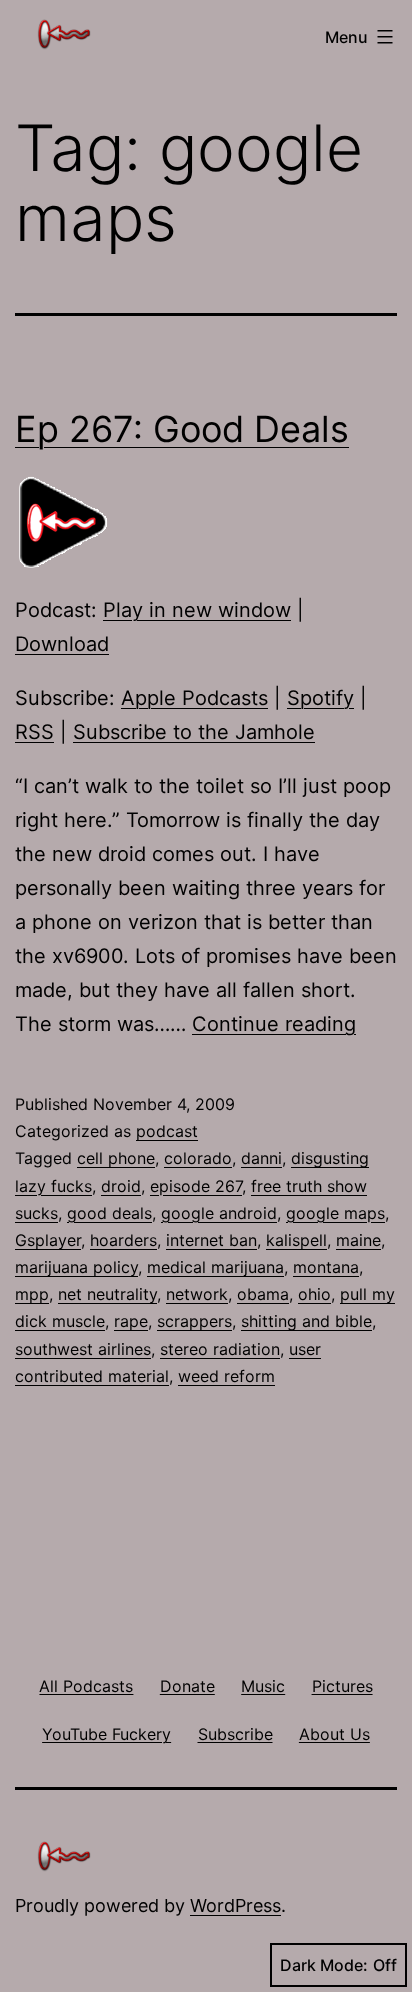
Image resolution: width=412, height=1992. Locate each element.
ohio (314, 1294)
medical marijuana (215, 1267)
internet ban (211, 1240)
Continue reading (274, 1024)
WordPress (235, 1905)
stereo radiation (220, 1349)
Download (62, 644)
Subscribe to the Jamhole (194, 732)
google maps (335, 1213)
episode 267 (196, 1186)
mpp (32, 1294)
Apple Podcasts (194, 698)
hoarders (123, 1240)
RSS (34, 732)
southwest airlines (83, 1349)
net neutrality (107, 1294)
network (197, 1294)
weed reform (226, 1376)
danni (261, 1158)
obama (263, 1294)
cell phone (116, 1158)
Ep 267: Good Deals (182, 429)
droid (121, 1186)
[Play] (65, 522)
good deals (109, 1213)
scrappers (194, 1321)
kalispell (296, 1240)
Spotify (320, 698)
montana (326, 1267)
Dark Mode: (324, 1965)
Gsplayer (48, 1240)
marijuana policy (76, 1267)
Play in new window (197, 610)
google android (219, 1213)
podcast (167, 1131)
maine (358, 1240)
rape (131, 1321)
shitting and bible (306, 1321)
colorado (198, 1158)
